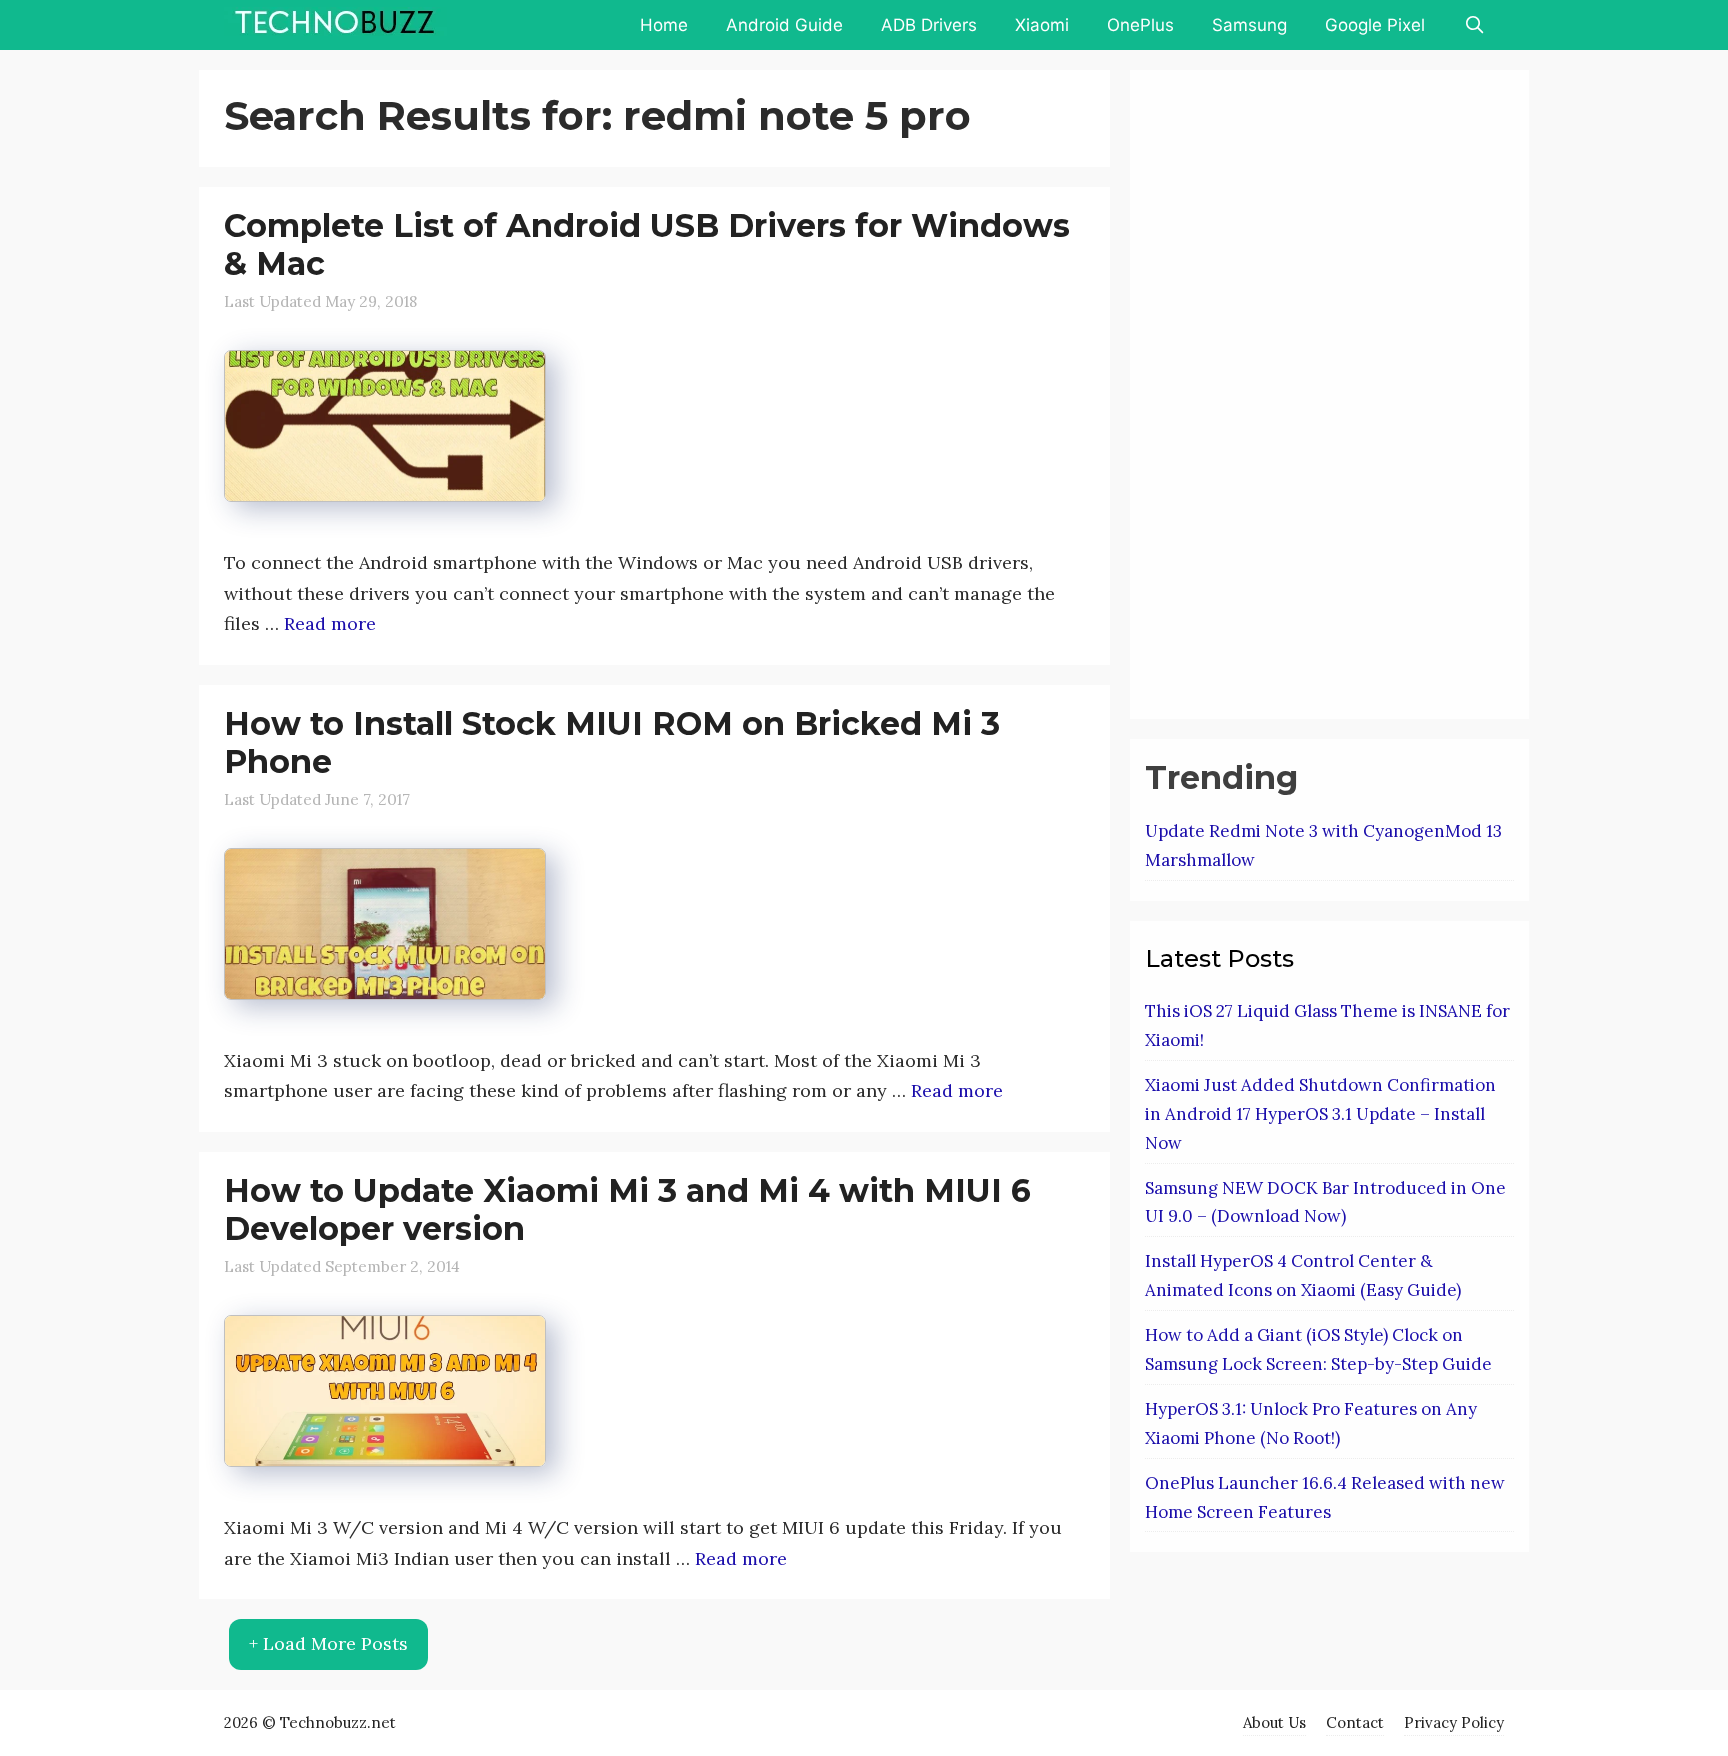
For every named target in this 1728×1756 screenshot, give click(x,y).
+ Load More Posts (328, 1643)
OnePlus (1140, 25)
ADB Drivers (929, 25)
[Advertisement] (1295, 390)
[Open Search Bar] (1474, 25)
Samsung (1249, 25)
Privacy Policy (1454, 1722)
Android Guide (784, 25)
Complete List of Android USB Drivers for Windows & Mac (647, 244)
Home (664, 25)
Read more (330, 623)
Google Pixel (1375, 25)
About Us (1274, 1722)
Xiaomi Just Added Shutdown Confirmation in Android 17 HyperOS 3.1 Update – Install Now (1320, 1114)
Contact (1355, 1722)
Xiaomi (1042, 25)
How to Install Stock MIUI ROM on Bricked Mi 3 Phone (612, 742)
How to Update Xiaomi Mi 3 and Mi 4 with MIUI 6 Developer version (627, 1209)
